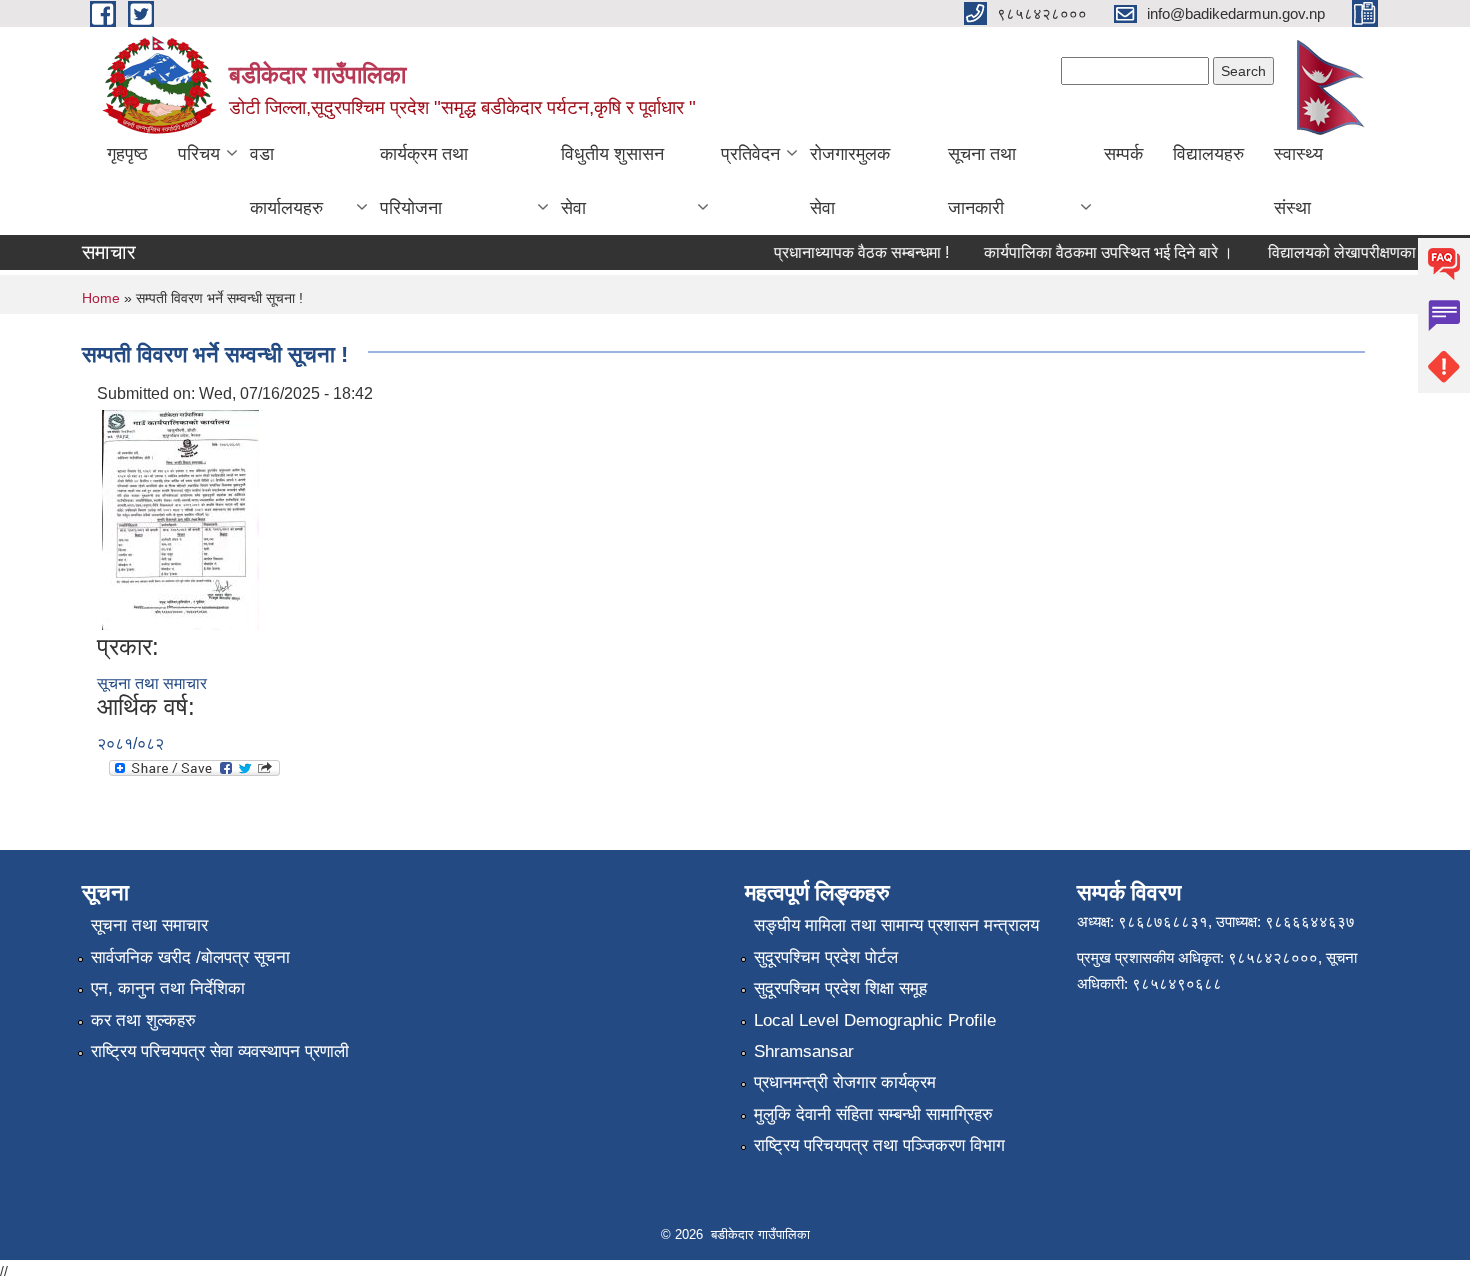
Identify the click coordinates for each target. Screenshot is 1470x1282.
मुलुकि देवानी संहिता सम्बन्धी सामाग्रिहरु (873, 1114)
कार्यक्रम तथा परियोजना (424, 181)
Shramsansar (804, 1051)
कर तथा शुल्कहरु (143, 1020)
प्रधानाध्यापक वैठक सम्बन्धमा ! (850, 252)
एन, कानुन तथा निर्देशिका (168, 988)
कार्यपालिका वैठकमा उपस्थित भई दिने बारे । (1097, 252)
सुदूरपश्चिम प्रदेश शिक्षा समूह (840, 988)
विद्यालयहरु (1208, 154)
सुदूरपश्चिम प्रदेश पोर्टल (826, 957)
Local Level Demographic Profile (875, 1020)
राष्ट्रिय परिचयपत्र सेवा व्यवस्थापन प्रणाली (220, 1051)
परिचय (199, 154)
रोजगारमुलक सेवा (850, 181)
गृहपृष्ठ (127, 154)
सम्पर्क (1123, 154)
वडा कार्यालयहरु (286, 181)
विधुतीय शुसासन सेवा (612, 181)
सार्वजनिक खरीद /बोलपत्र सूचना (190, 957)
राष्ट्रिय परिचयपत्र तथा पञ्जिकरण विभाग (879, 1145)
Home (101, 298)
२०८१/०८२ (130, 743)
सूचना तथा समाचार (152, 683)
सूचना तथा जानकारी (982, 181)
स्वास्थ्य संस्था (1298, 181)
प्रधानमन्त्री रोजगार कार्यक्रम (845, 1082)
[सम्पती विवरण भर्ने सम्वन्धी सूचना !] (180, 518)
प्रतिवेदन (750, 154)
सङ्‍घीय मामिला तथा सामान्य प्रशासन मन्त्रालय (896, 925)
